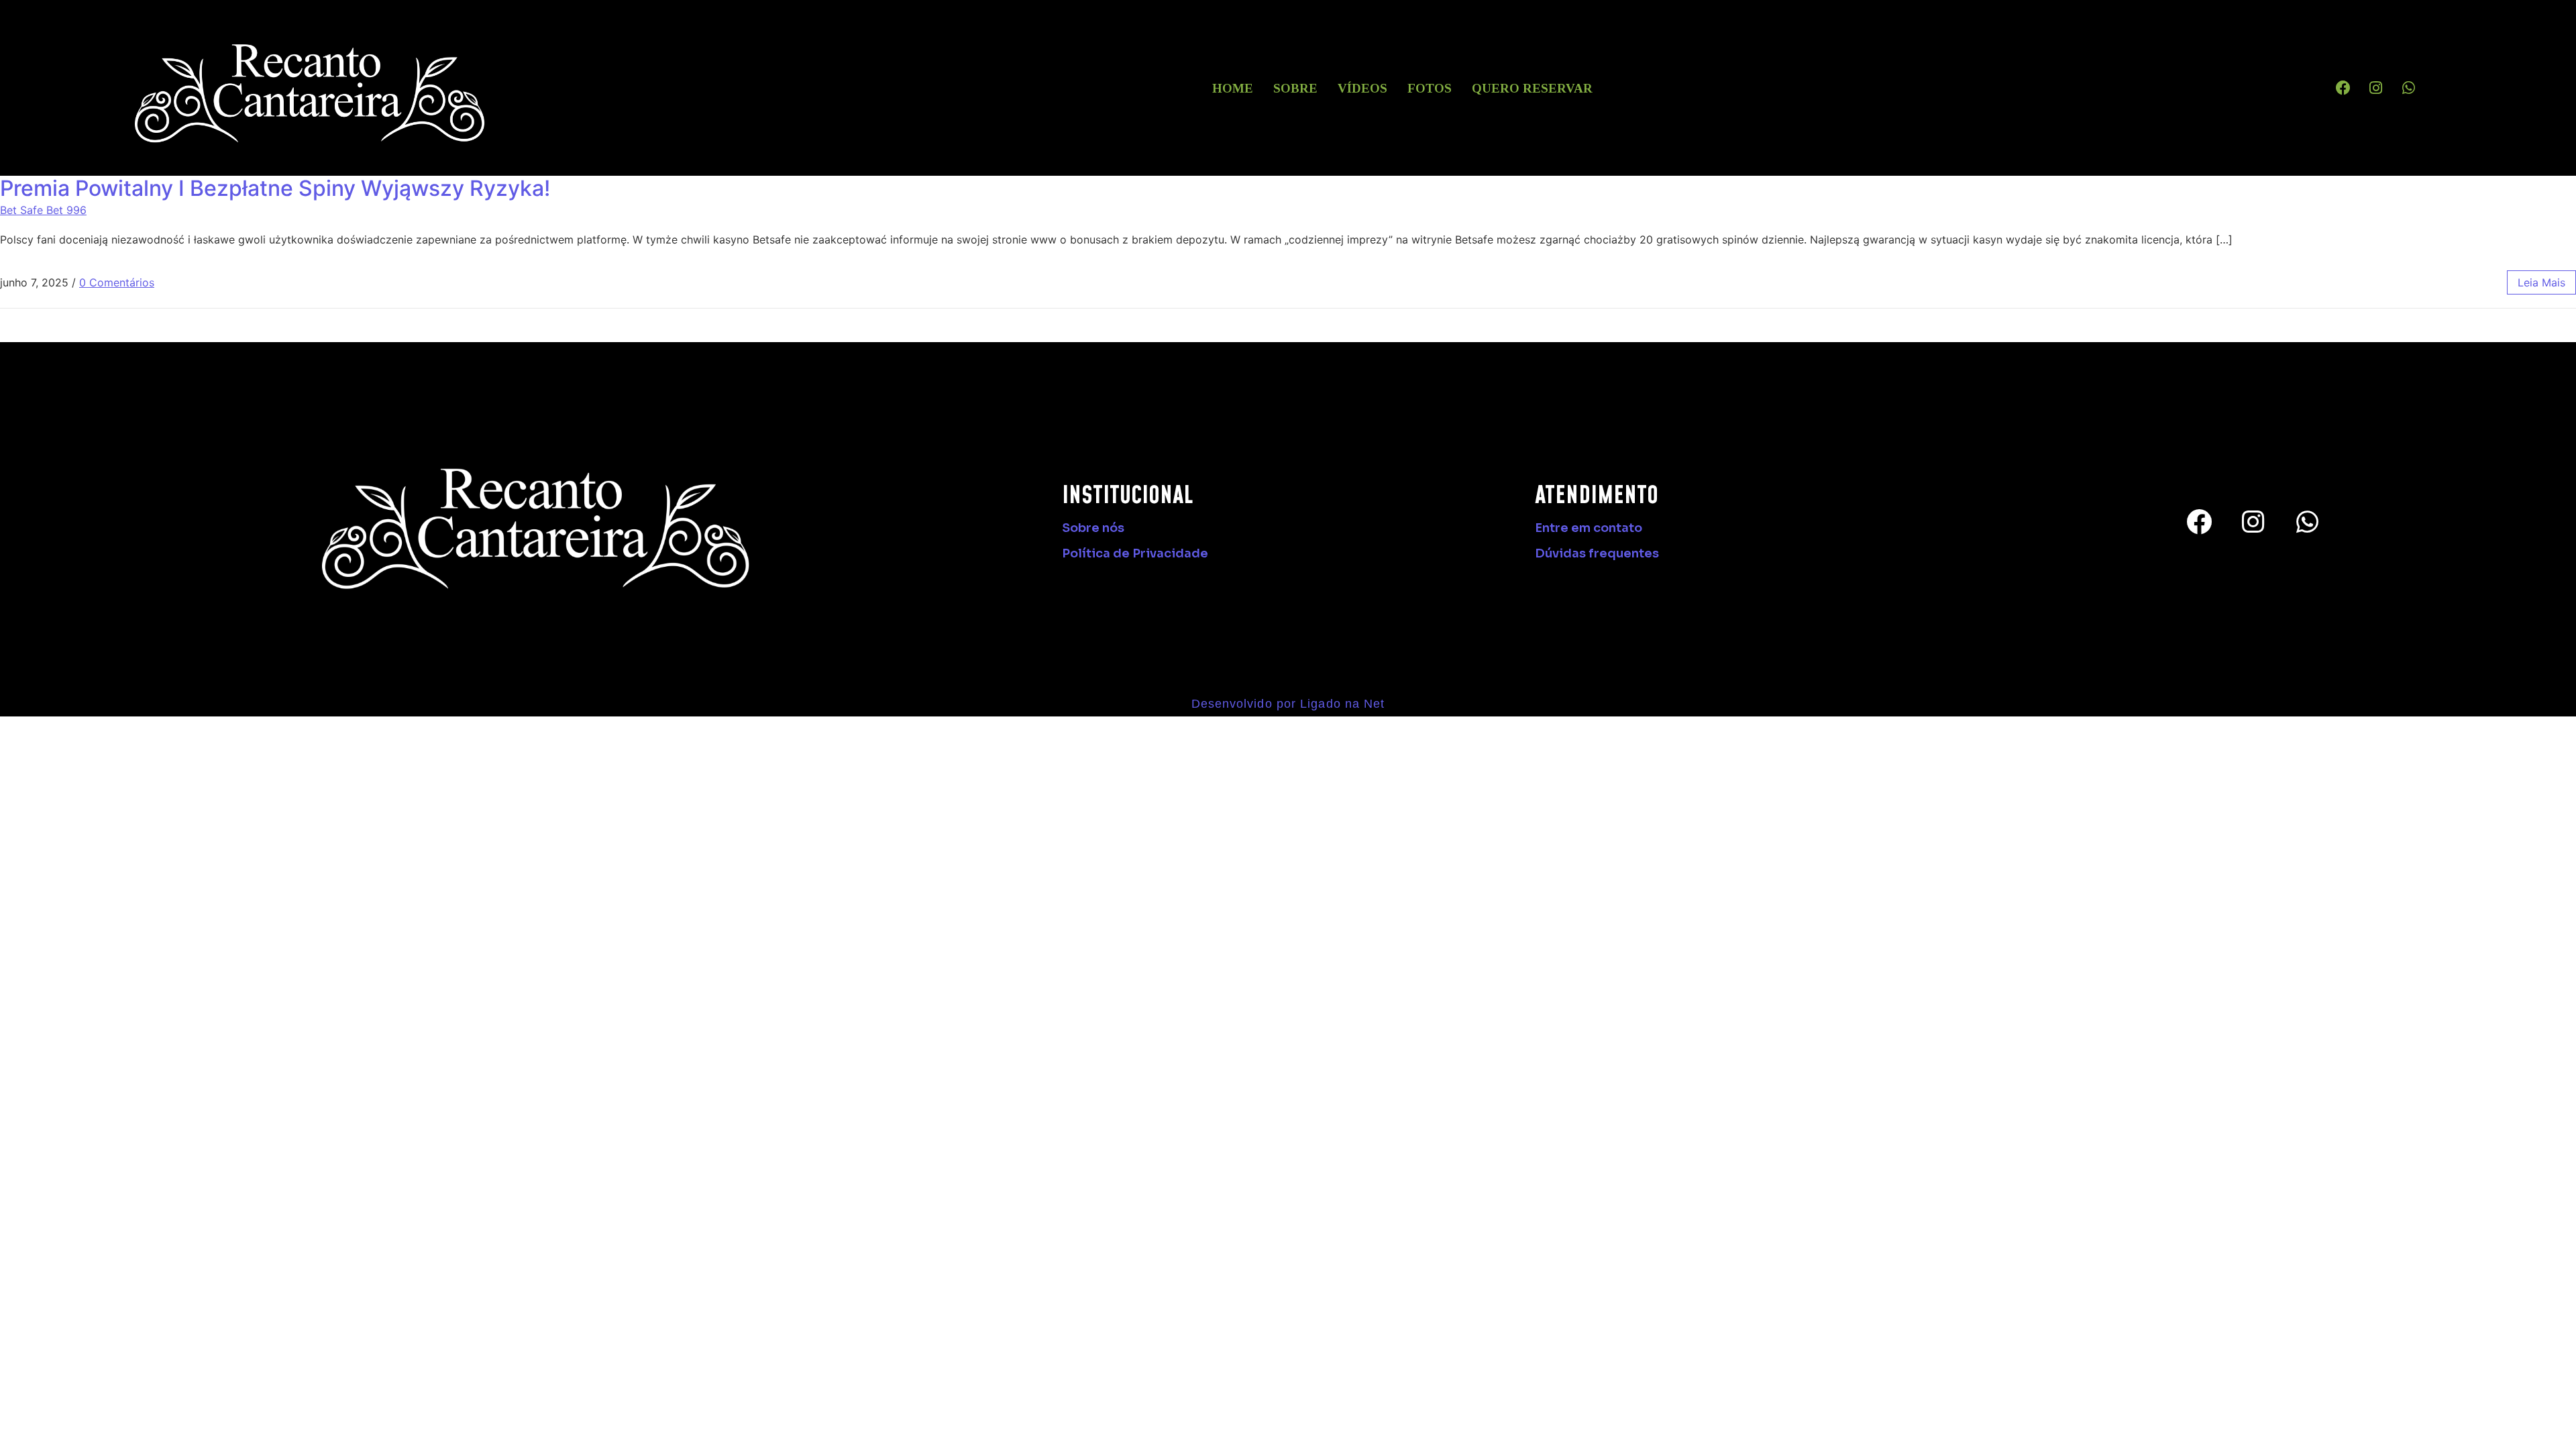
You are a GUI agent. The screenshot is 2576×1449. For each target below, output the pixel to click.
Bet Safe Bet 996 (43, 210)
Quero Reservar (1532, 88)
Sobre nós (1093, 528)
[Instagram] (2376, 88)
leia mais (2541, 282)
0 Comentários (117, 282)
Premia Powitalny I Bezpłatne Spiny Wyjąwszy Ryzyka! (275, 188)
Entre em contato (1589, 528)
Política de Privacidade (1135, 553)
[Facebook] (2343, 88)
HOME (1233, 88)
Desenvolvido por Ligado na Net (1288, 704)
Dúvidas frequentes (1597, 553)
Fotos (1430, 88)
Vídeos (1362, 88)
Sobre (1295, 88)
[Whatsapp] (2409, 88)
